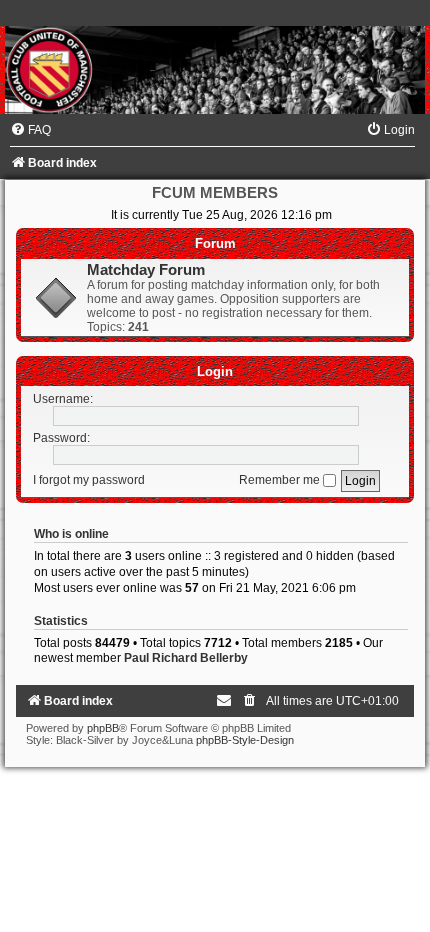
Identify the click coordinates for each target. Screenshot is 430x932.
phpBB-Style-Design (245, 740)
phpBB (103, 728)
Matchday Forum (146, 270)
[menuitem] (30, 130)
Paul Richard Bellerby (186, 658)
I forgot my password (89, 480)
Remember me (281, 480)
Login (215, 371)
